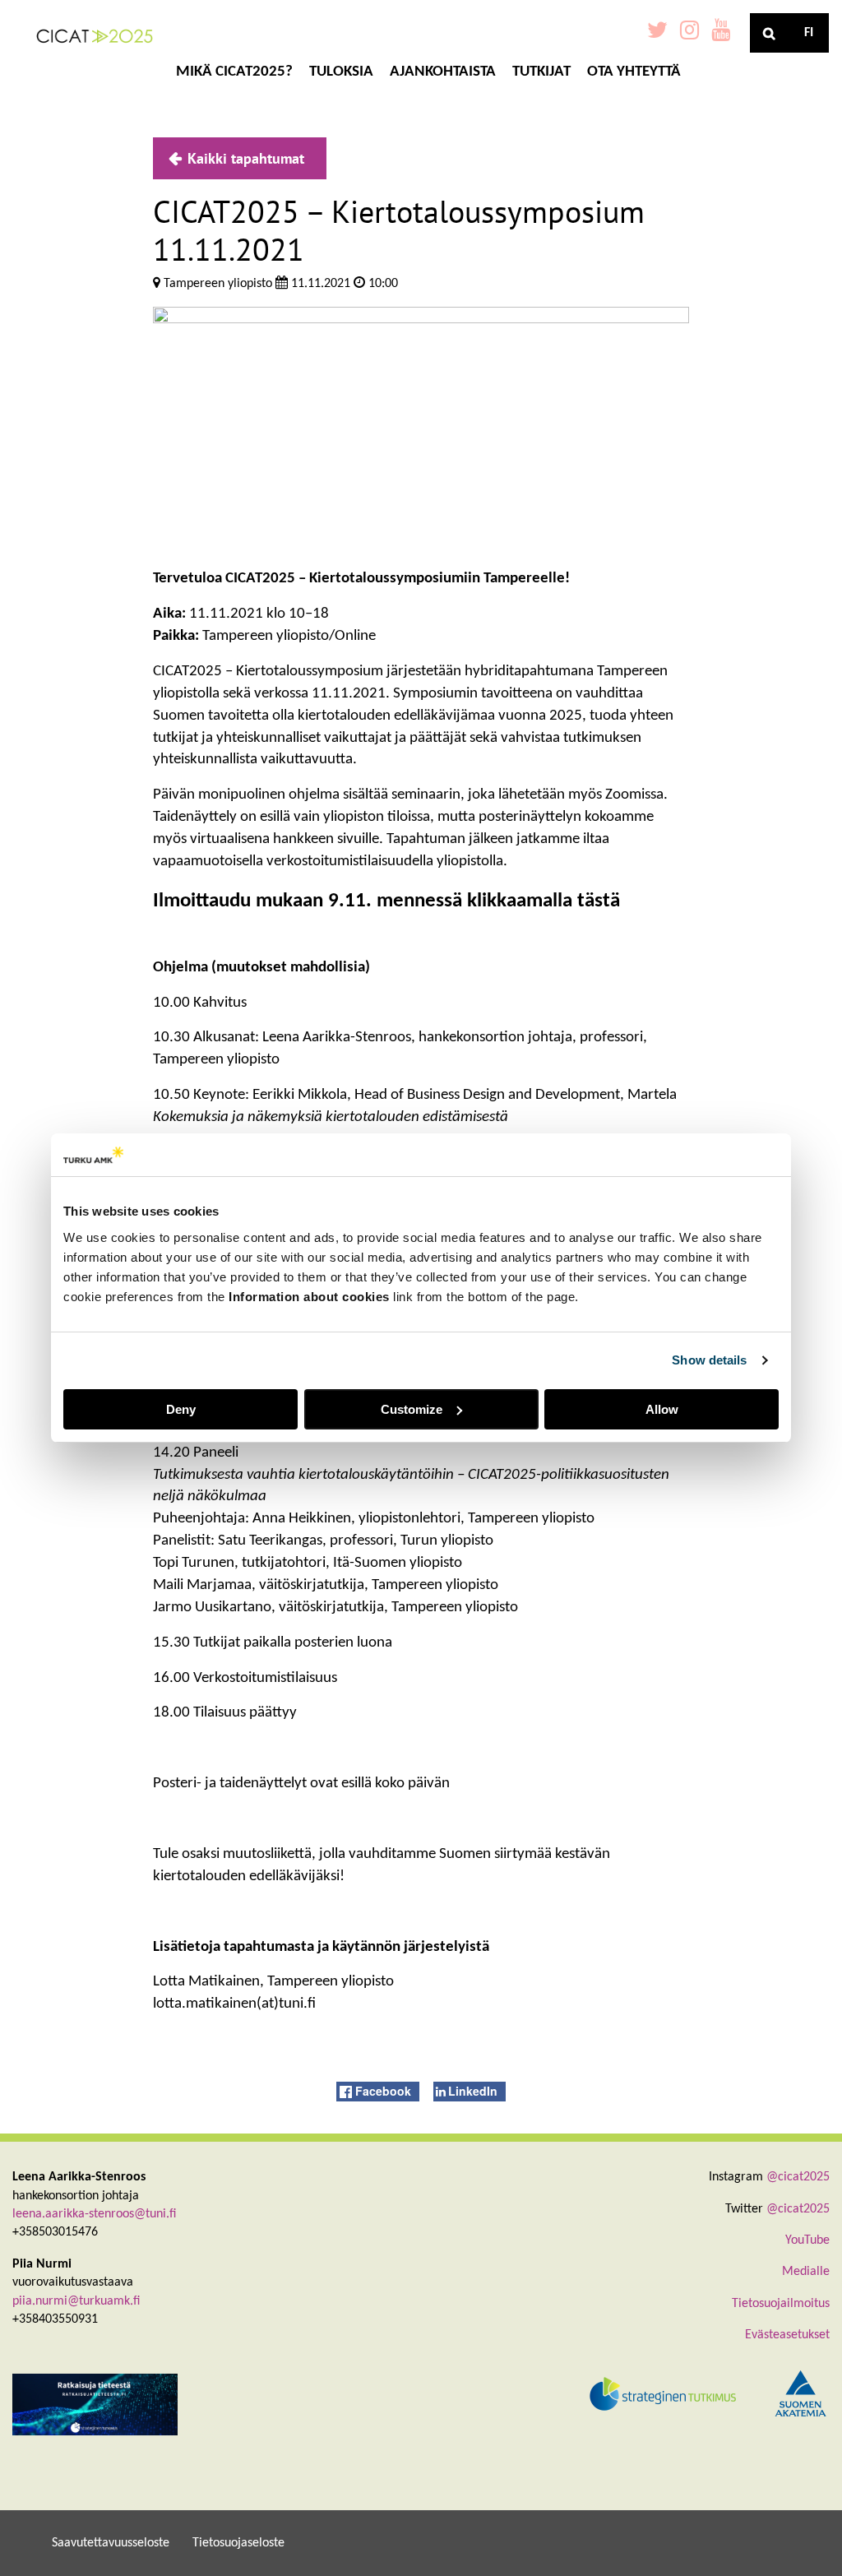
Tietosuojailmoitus (781, 2304)
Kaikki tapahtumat (246, 158)
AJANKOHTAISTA (443, 72)
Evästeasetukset (787, 2335)
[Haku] (770, 33)
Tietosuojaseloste (238, 2543)
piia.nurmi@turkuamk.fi (76, 2301)
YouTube (807, 2240)
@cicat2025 (798, 2177)
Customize (412, 1409)
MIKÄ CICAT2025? (234, 72)
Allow (662, 1409)
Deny (181, 1409)
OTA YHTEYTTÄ (634, 72)
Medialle (806, 2272)
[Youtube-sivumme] (721, 33)
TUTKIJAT (541, 72)
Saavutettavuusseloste (111, 2543)
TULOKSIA (341, 72)
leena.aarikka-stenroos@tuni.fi (94, 2214)
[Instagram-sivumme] (689, 33)
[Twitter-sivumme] (657, 33)
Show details (709, 1360)
